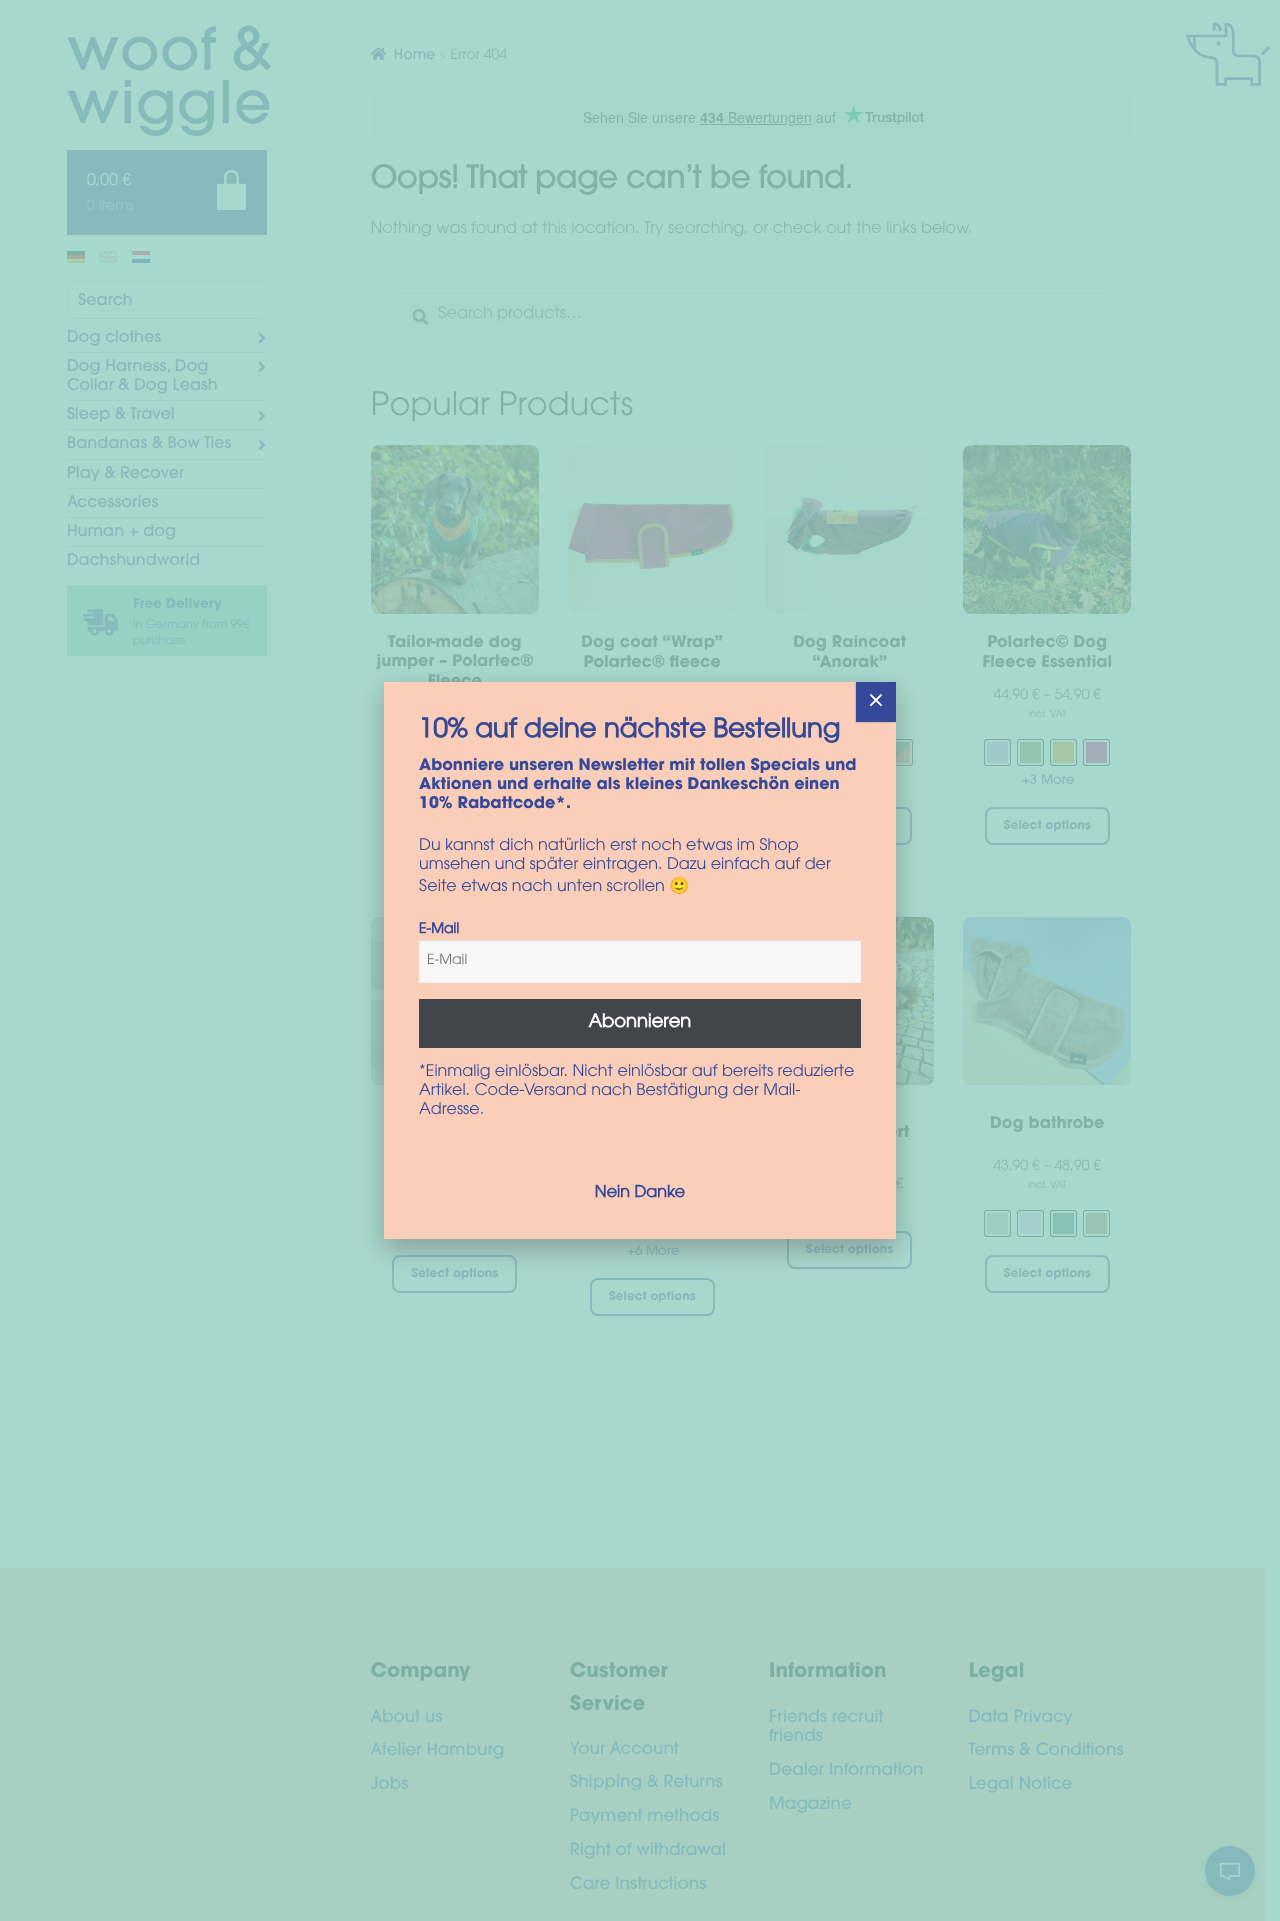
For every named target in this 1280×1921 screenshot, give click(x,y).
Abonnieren (640, 1023)
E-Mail (439, 930)
